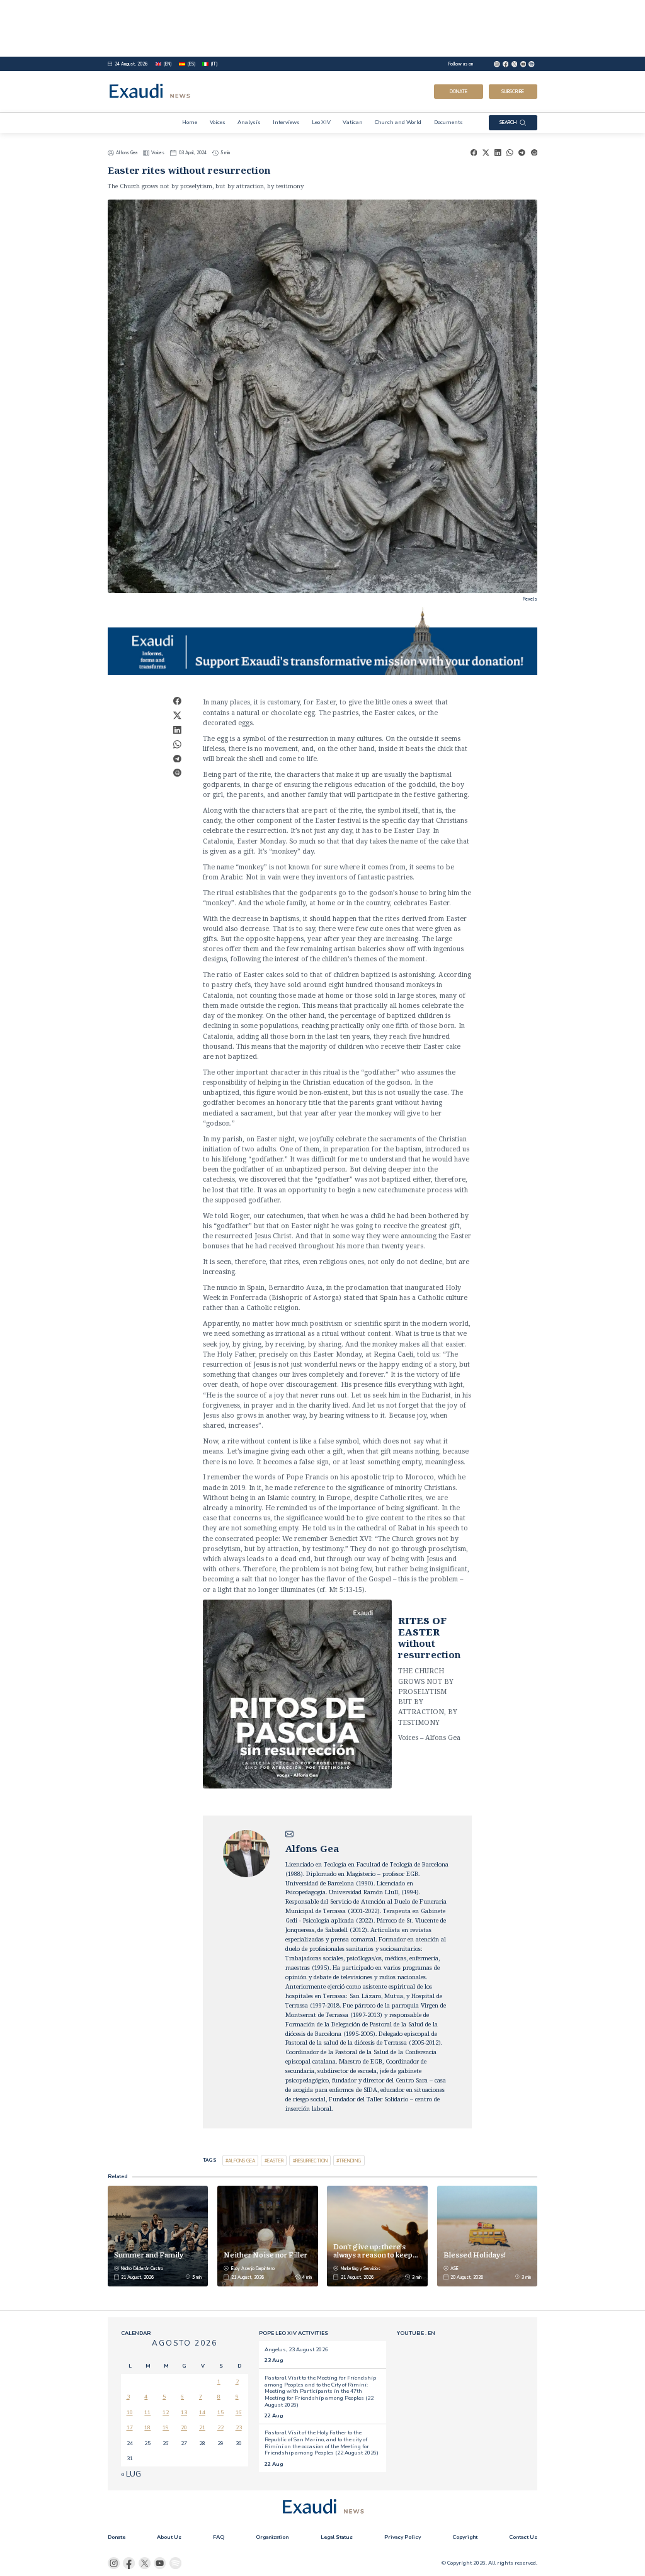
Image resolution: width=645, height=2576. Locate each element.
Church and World (398, 122)
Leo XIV (321, 122)
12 (166, 2412)
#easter (274, 2161)
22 (220, 2427)
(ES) (191, 64)
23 (239, 2427)
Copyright (465, 2537)
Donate (459, 92)
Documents (448, 122)
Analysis (249, 122)
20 (184, 2427)
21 (202, 2427)
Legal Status (337, 2537)
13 (184, 2412)
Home (190, 122)
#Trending (349, 2161)
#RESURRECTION (310, 2161)
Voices (218, 122)
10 (130, 2412)
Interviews (286, 122)
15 (220, 2412)
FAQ (219, 2537)
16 (239, 2412)
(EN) (168, 64)
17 (130, 2427)
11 (147, 2412)
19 (166, 2427)
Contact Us (523, 2537)
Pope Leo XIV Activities (294, 2333)
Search (508, 122)
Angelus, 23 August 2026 (296, 2349)
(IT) (214, 64)
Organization (272, 2537)
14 (202, 2412)
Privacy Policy (402, 2537)
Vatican (353, 122)
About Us (169, 2537)
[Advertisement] (322, 28)
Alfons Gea (127, 153)
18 (147, 2427)
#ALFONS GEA (240, 2161)
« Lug (131, 2474)
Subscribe (513, 92)
